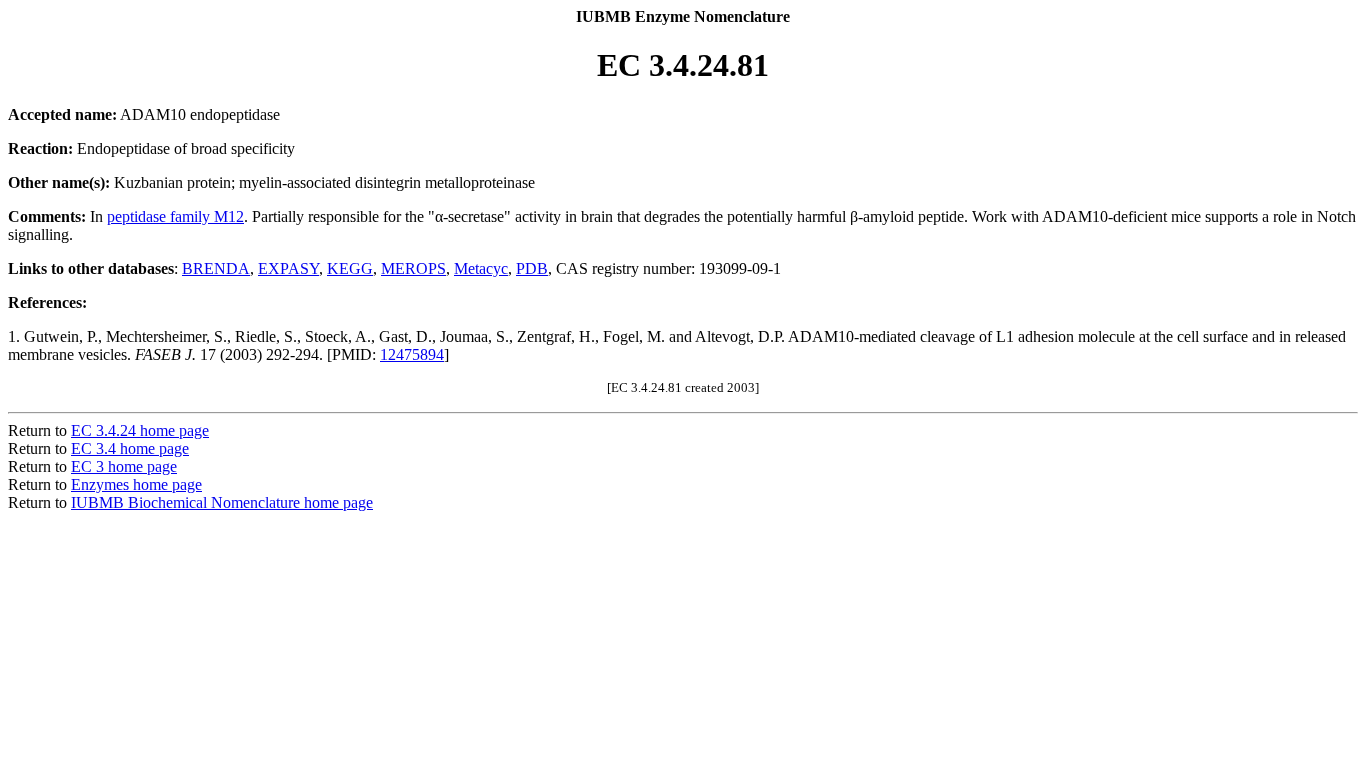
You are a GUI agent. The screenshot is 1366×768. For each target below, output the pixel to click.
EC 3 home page (124, 466)
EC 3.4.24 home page (140, 430)
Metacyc (481, 268)
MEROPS (413, 268)
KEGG (350, 268)
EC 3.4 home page (130, 448)
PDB (532, 268)
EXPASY (288, 268)
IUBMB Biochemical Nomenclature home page (222, 502)
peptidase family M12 (175, 216)
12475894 (412, 354)
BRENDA (216, 268)
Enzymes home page (136, 484)
